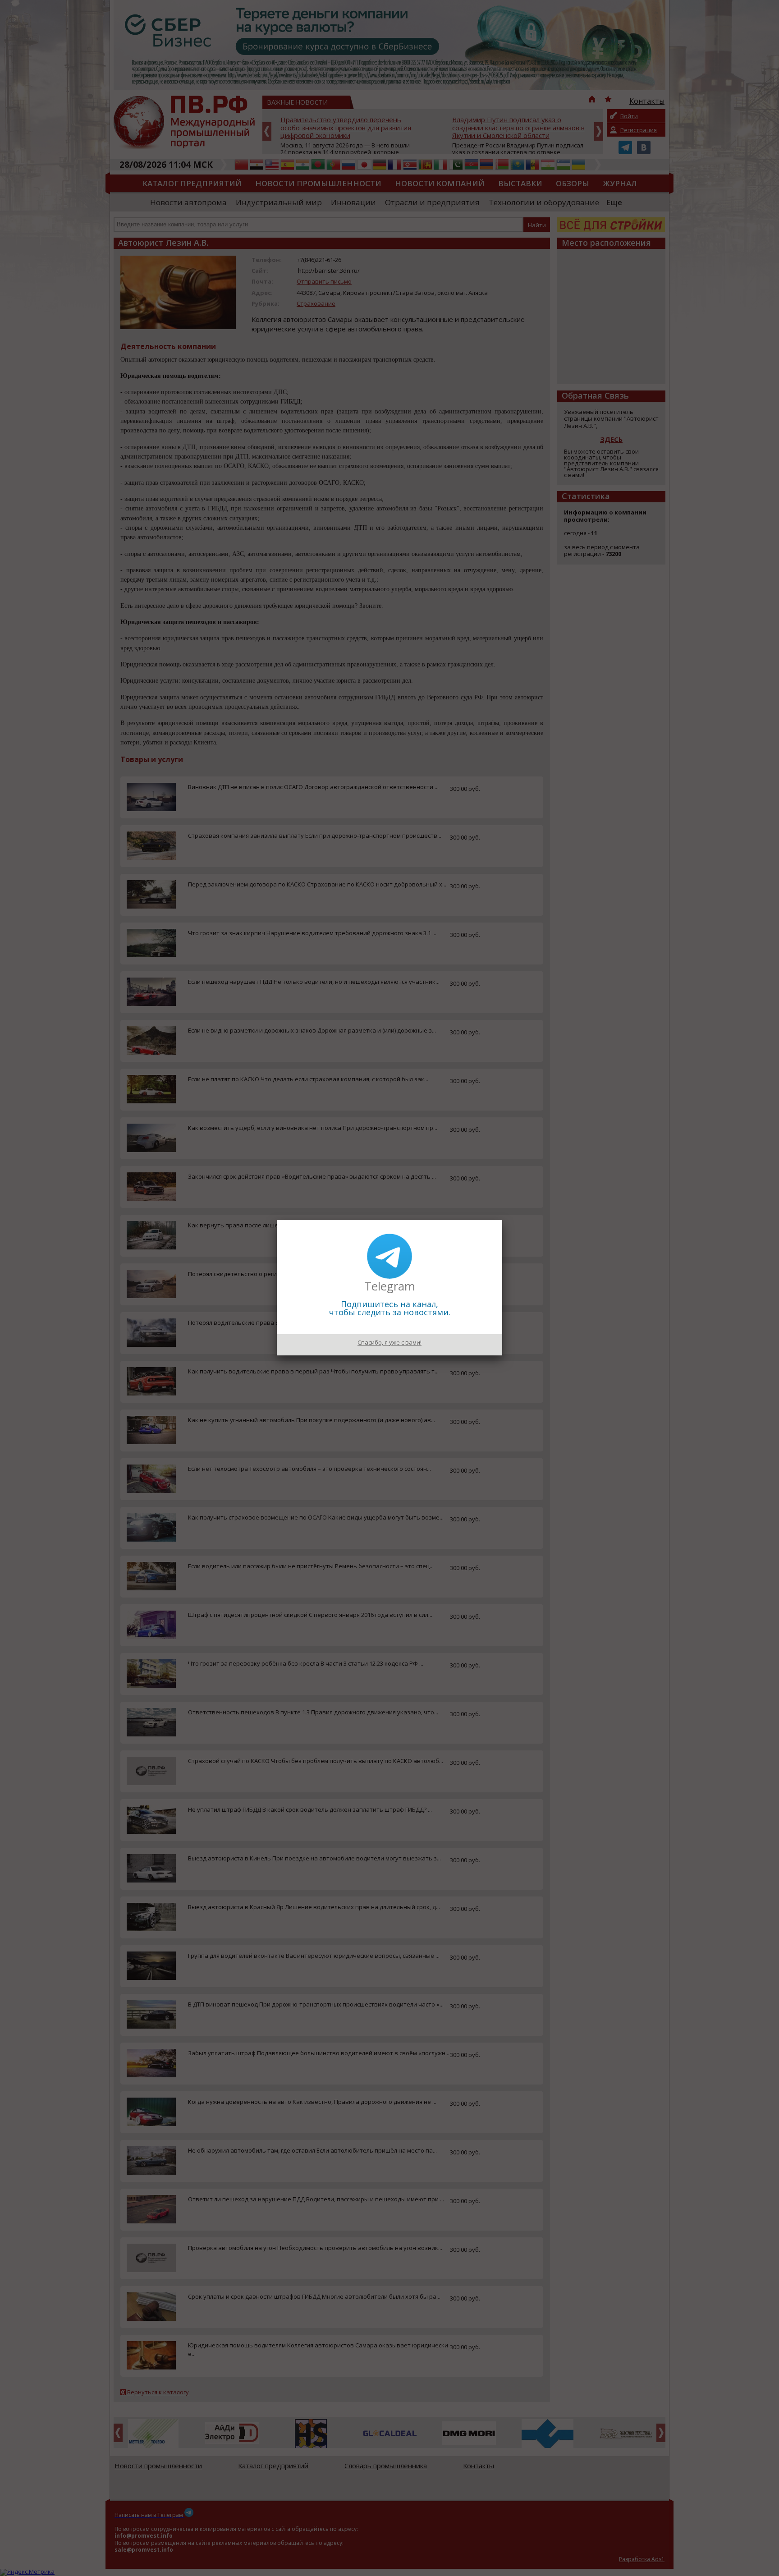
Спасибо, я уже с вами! (389, 1342)
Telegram (390, 1286)
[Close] (502, 1220)
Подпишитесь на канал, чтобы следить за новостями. (390, 1308)
